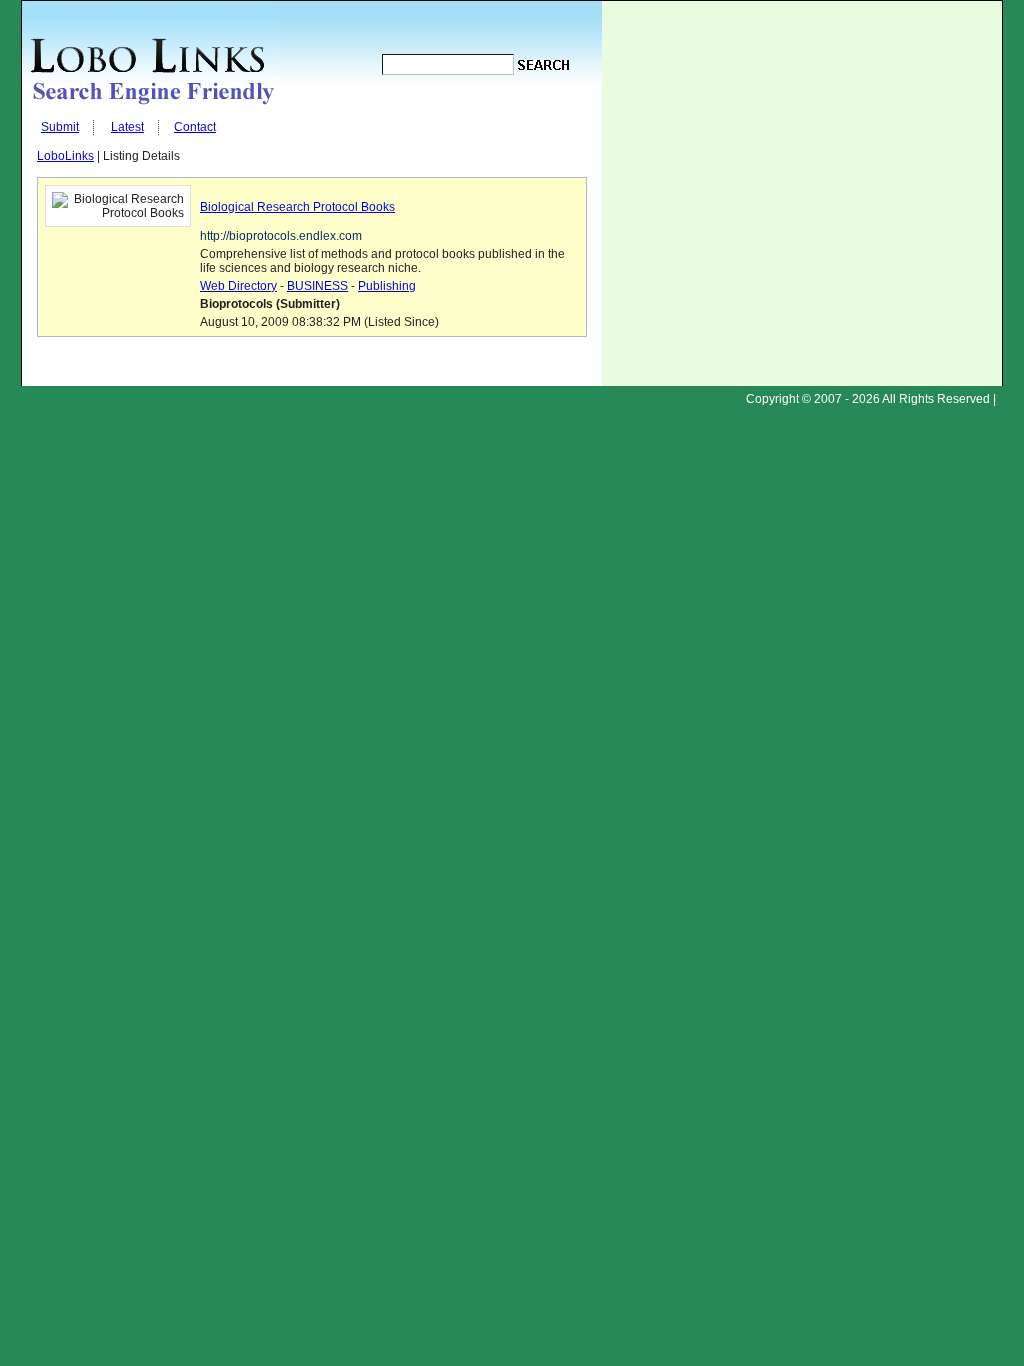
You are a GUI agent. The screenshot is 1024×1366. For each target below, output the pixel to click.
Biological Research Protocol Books (297, 207)
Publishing (387, 286)
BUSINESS (317, 286)
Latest (127, 127)
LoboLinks (65, 156)
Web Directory (238, 286)
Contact (195, 127)
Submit (60, 127)
